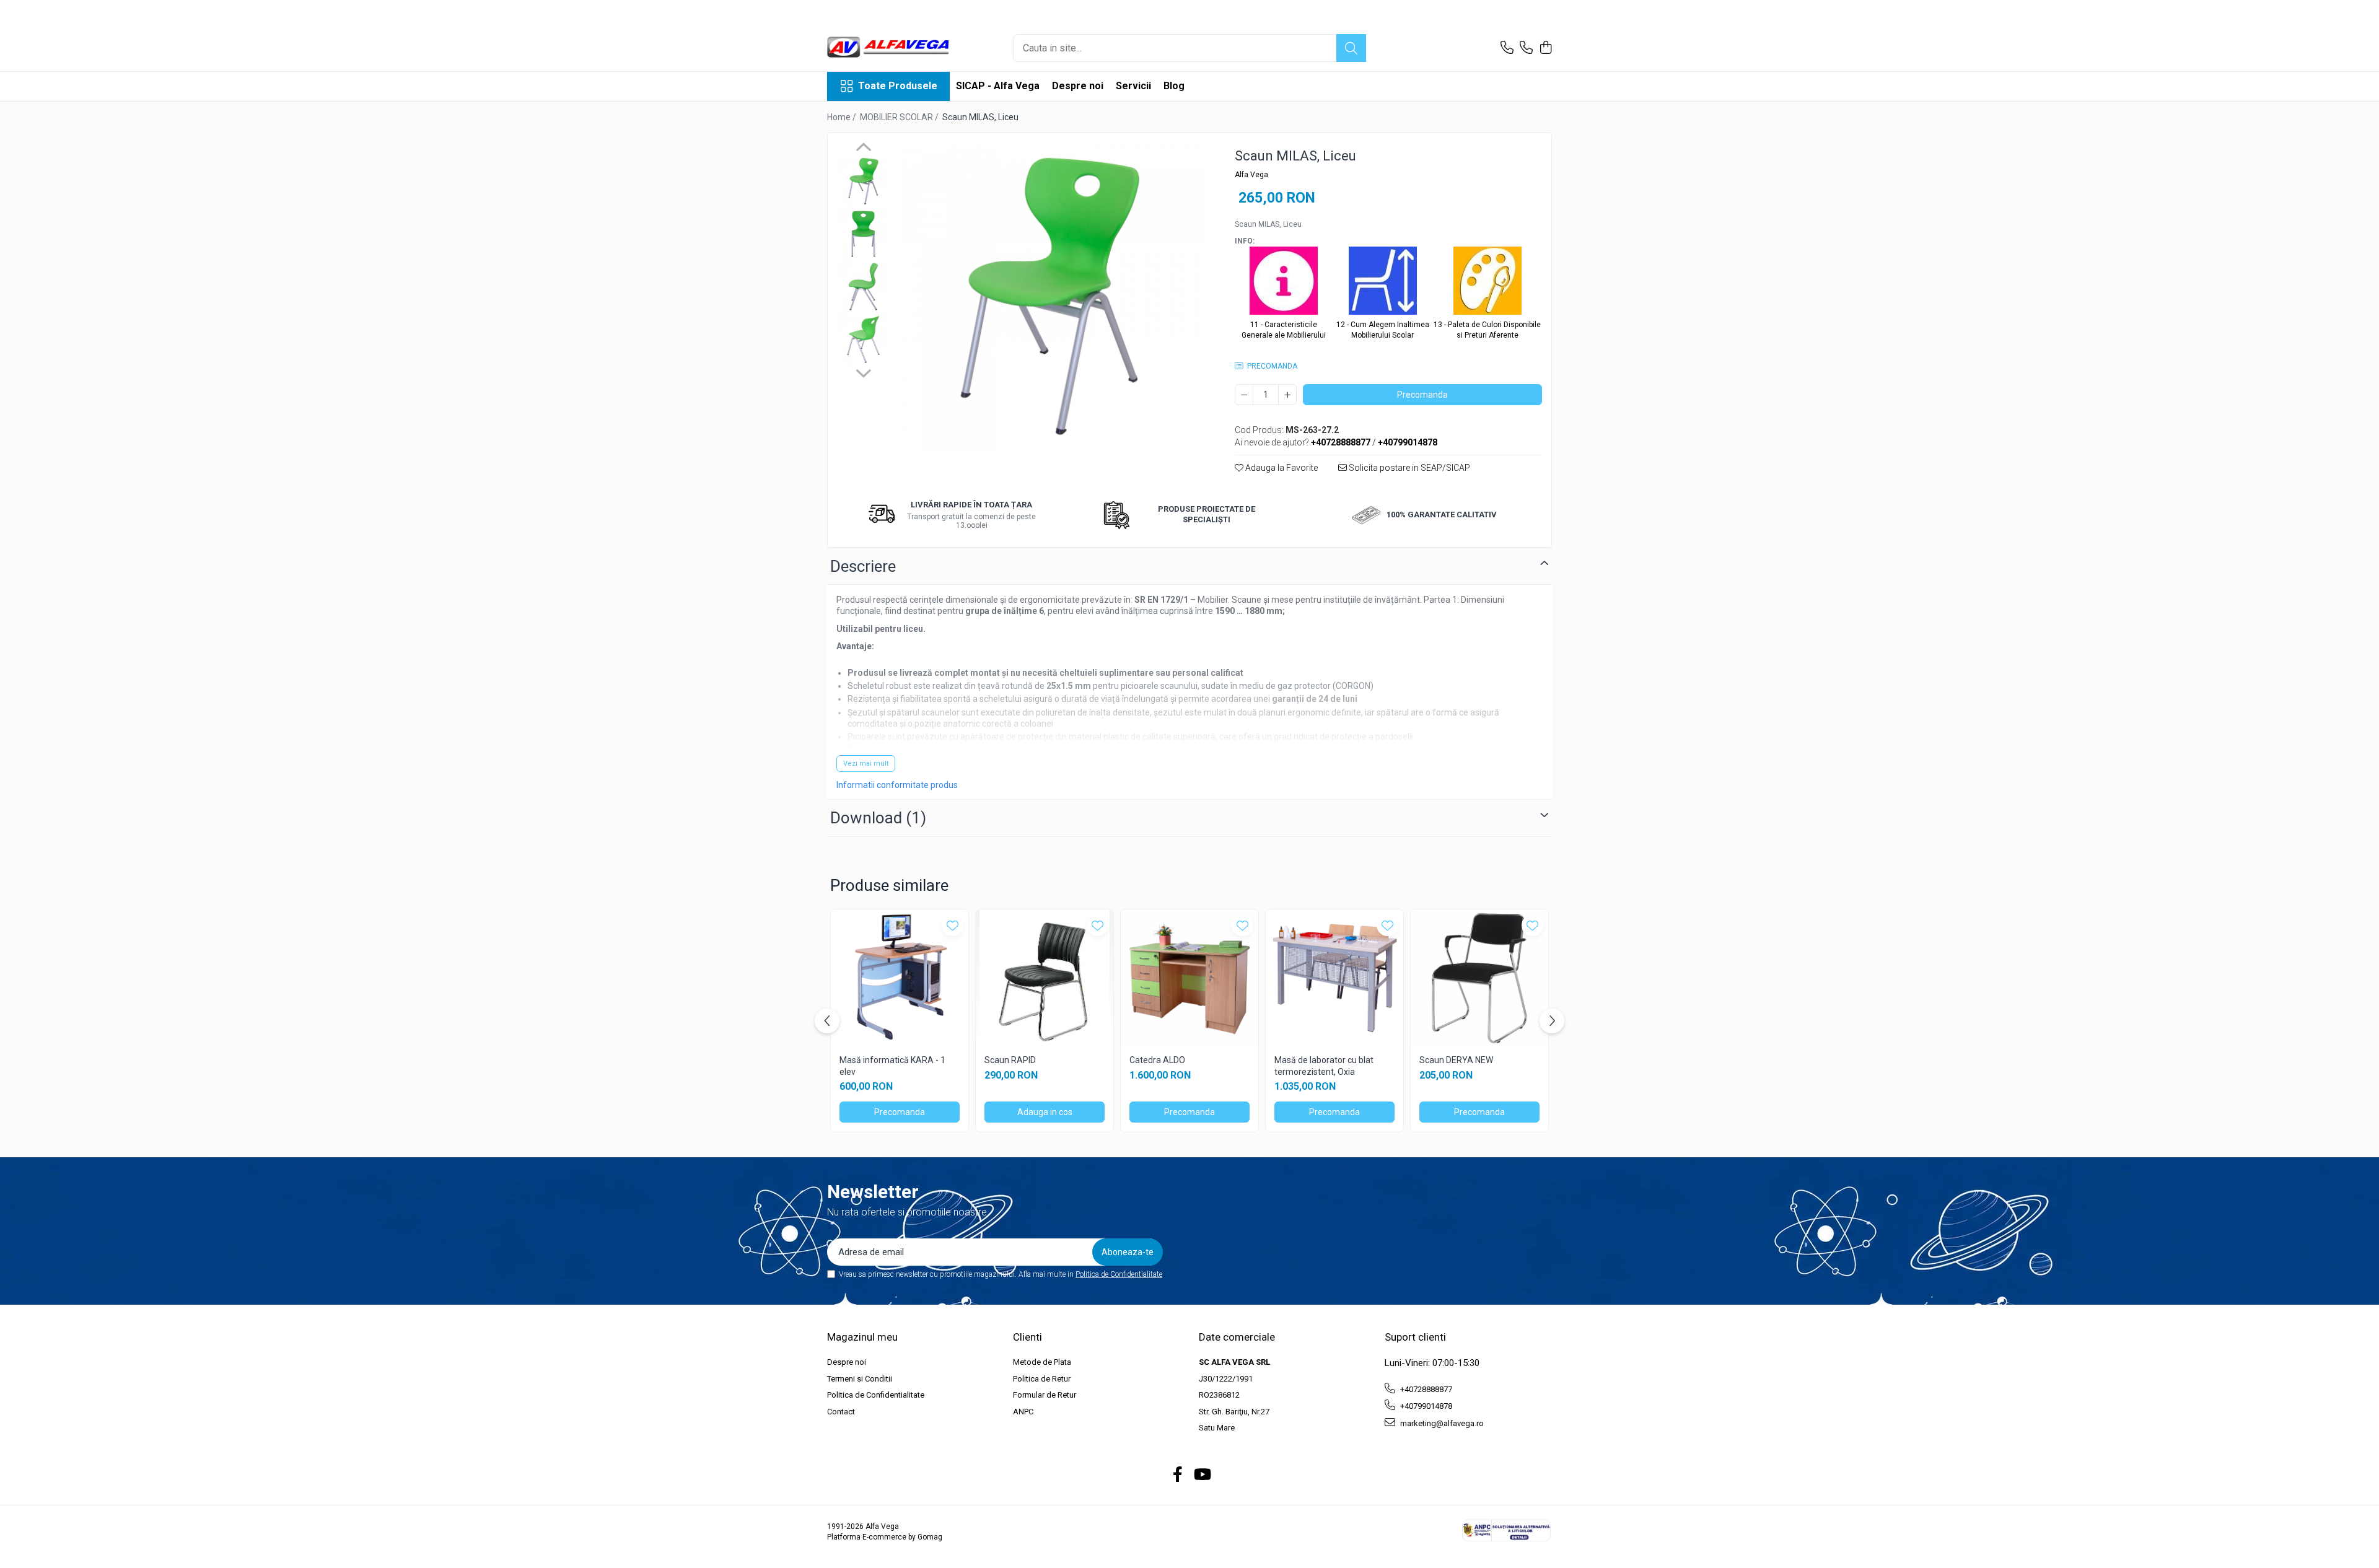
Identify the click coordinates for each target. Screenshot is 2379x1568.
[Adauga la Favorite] (953, 925)
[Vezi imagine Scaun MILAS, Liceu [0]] (863, 181)
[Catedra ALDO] (1189, 978)
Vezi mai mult (866, 764)
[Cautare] (1351, 48)
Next (863, 372)
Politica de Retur (1042, 1379)
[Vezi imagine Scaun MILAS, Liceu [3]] (863, 339)
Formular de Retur (1045, 1395)
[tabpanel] (1050, 296)
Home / (843, 117)
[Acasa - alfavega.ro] (889, 48)
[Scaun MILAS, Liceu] (1050, 296)
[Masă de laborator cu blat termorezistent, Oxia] (1334, 978)
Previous (863, 149)
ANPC (1023, 1412)
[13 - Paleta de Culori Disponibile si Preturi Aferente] (1487, 283)
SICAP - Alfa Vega (998, 86)
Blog (1174, 86)
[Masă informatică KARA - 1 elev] (900, 978)
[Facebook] (1178, 1475)
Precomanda (1422, 395)
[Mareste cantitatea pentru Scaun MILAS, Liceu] (1287, 395)
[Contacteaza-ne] (1507, 48)
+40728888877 (1425, 1389)
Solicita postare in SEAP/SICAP (1409, 468)
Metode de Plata (1042, 1362)
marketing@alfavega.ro (1441, 1423)
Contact (841, 1412)
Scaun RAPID (1010, 1060)
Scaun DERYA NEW (1456, 1060)
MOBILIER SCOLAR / (900, 117)
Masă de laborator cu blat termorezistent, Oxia (1324, 1066)
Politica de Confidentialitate (1119, 1274)
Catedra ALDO (1157, 1060)
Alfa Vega (1251, 175)
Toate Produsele (898, 86)
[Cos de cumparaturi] (1545, 48)
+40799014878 (1425, 1406)
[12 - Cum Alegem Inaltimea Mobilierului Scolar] (1383, 283)
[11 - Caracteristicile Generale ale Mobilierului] (1284, 283)
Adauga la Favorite (1281, 468)
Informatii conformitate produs (897, 785)
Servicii (1133, 86)
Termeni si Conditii (860, 1379)
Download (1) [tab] (878, 818)
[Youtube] (1202, 1475)
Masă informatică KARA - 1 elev (892, 1066)
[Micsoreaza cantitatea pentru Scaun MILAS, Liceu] (1244, 395)
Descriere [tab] (863, 566)
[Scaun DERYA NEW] (1479, 978)
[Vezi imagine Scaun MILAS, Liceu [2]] (863, 287)
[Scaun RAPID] (1045, 978)
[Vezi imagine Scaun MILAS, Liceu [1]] (863, 234)
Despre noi (1078, 86)
